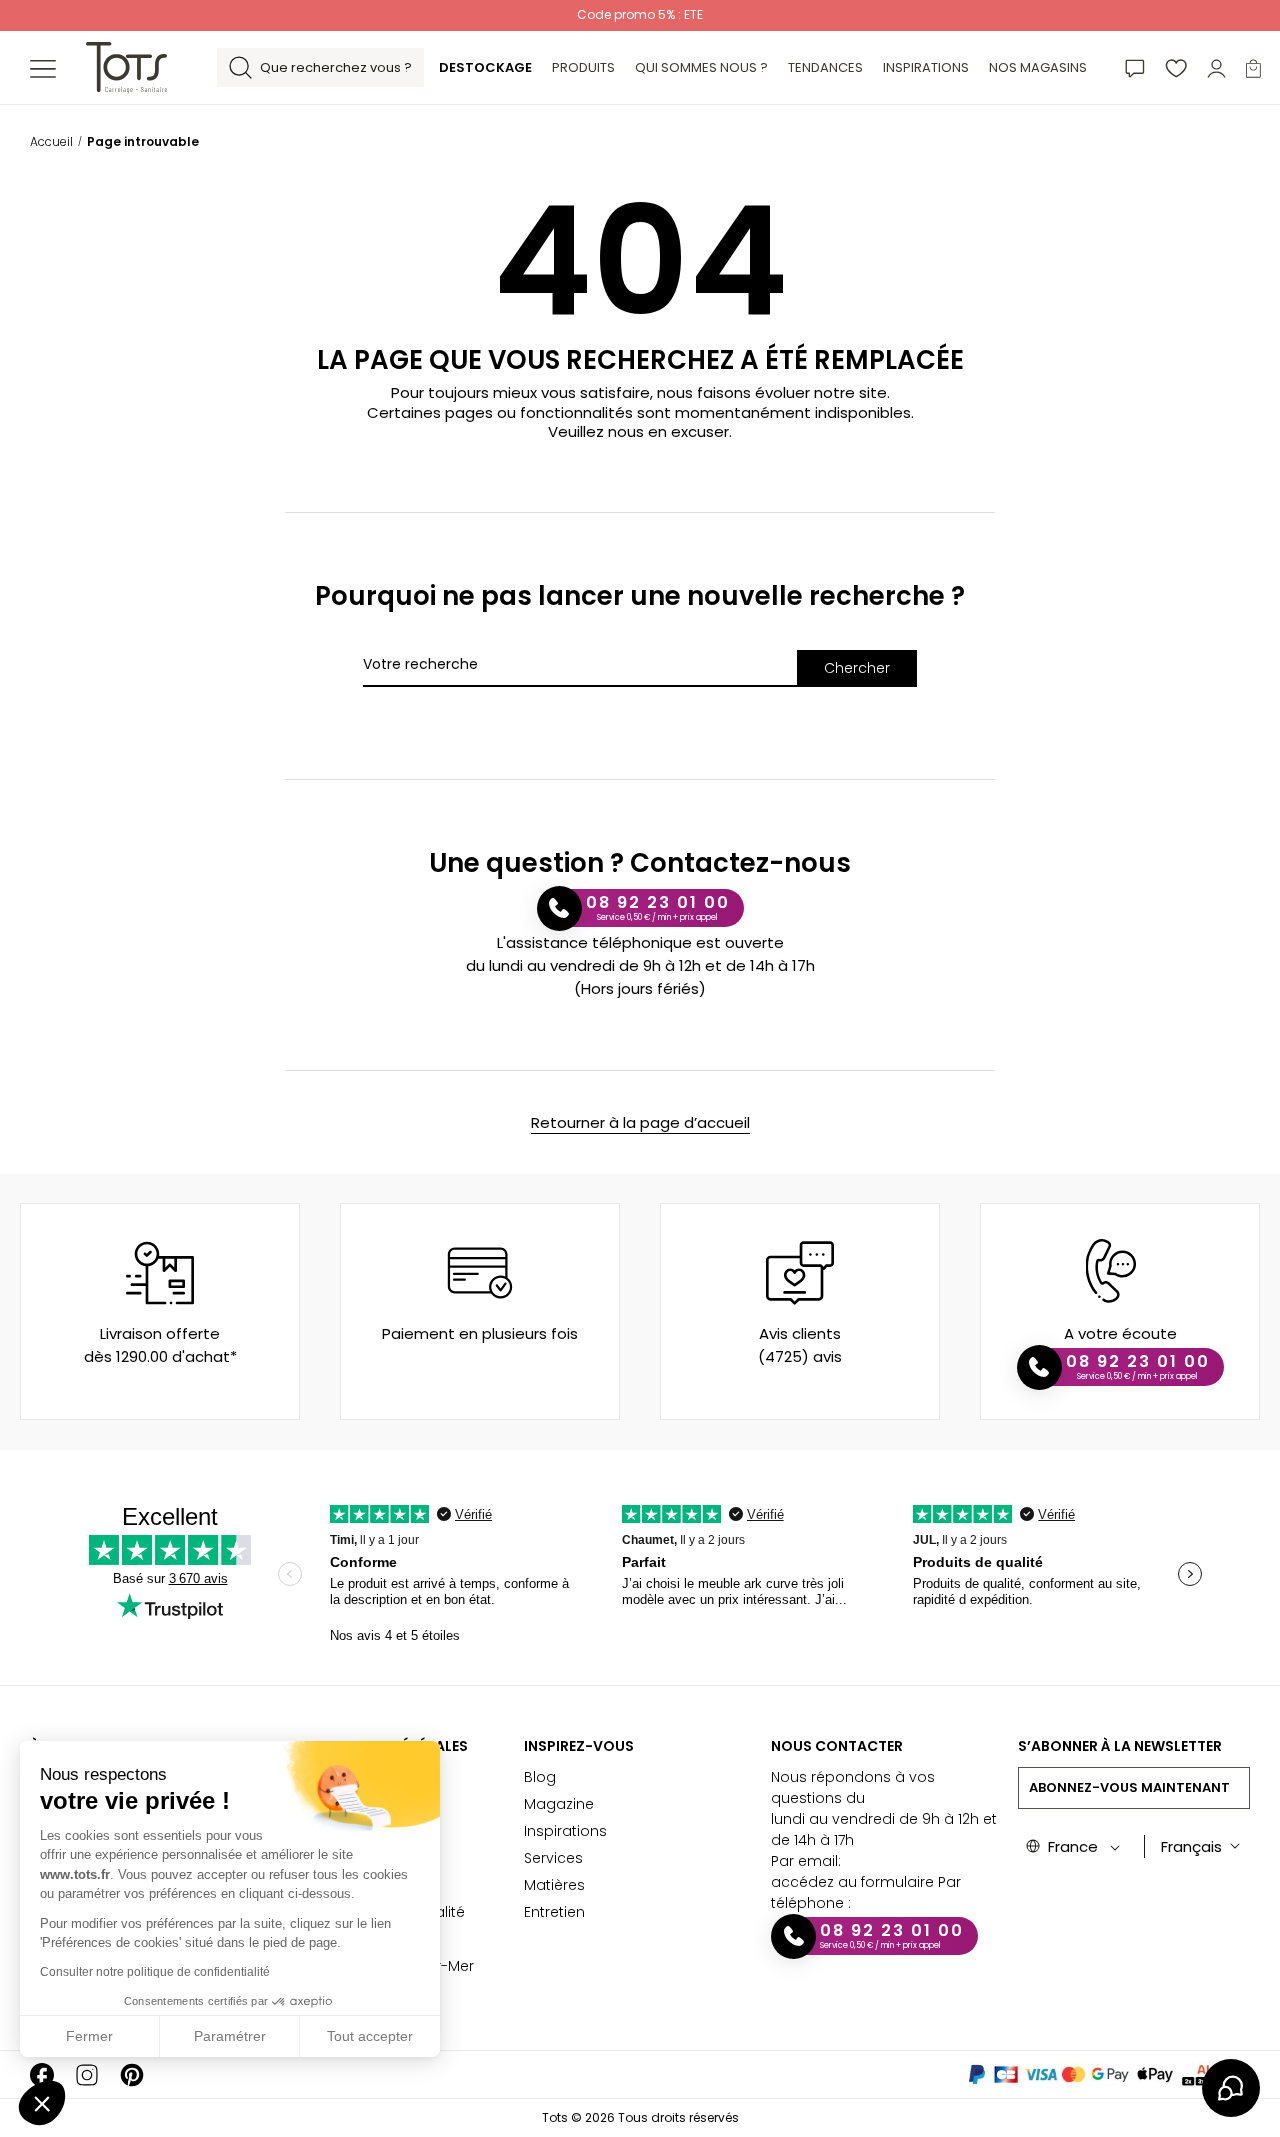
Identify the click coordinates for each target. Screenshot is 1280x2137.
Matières (554, 1885)
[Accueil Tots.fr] (126, 66)
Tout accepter (370, 2036)
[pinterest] (132, 2074)
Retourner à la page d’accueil (640, 1122)
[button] (42, 2103)
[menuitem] (485, 68)
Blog (540, 1777)
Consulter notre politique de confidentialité (155, 1972)
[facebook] (42, 2074)
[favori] (1176, 67)
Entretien (554, 1912)
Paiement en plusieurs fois (480, 1333)
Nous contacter (837, 1746)
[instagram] (87, 2074)
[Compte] (1216, 67)
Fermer (89, 2036)
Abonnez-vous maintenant (1129, 1787)
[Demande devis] (1135, 67)
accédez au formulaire (852, 1882)
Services (553, 1858)
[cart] (1253, 67)
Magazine (559, 1804)
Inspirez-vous (579, 1746)
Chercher (857, 668)
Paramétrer (230, 2036)
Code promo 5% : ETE (640, 14)
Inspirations (565, 1831)
